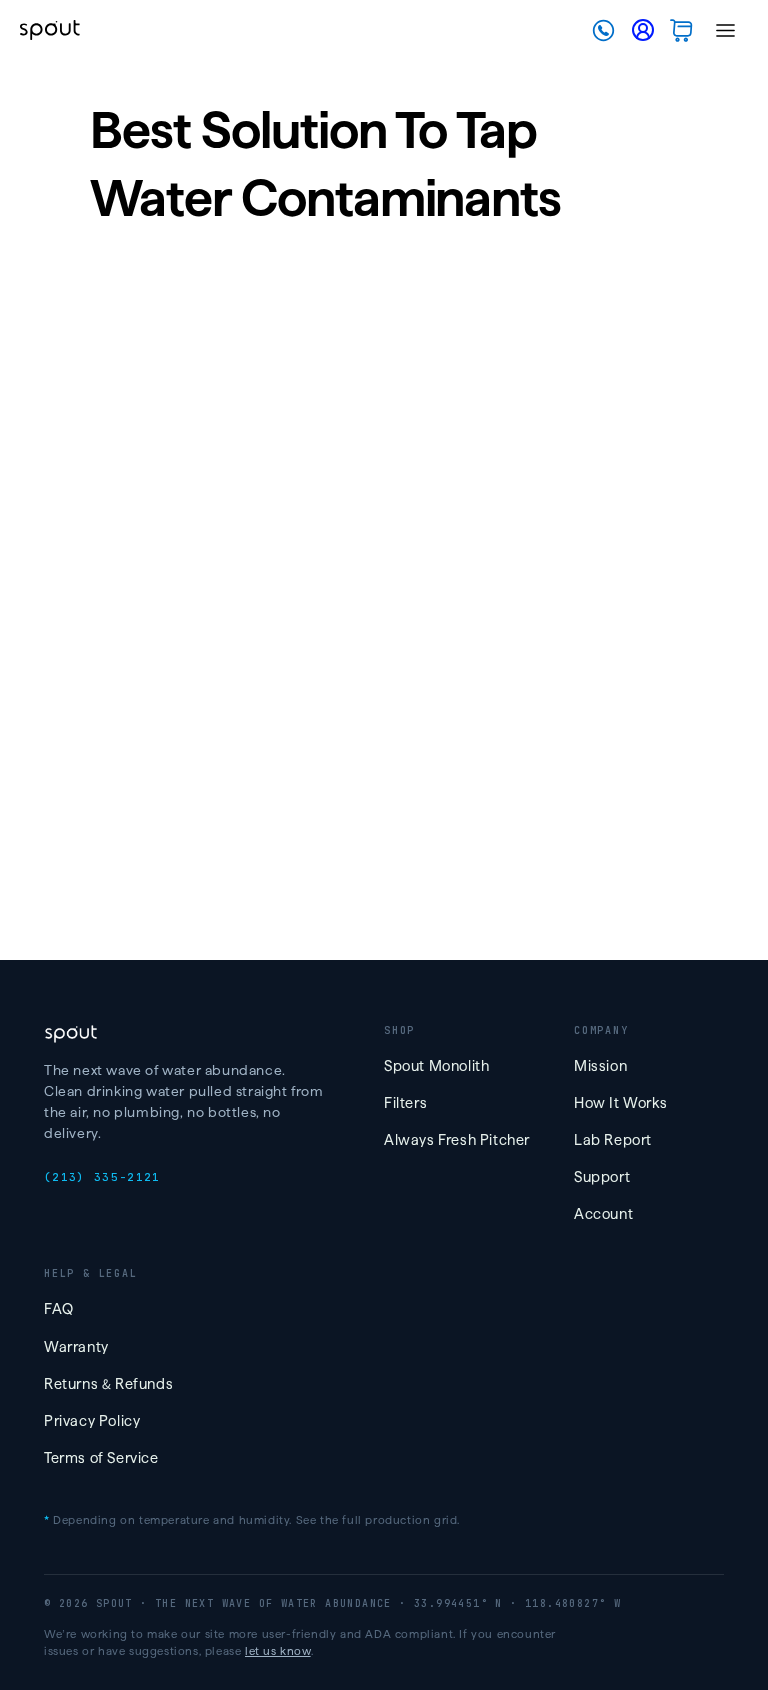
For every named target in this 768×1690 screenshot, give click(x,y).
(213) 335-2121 (102, 1177)
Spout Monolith (436, 1066)
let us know (278, 1651)
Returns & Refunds (108, 1384)
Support (602, 1177)
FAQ (59, 1309)
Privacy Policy (92, 1421)
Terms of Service (101, 1458)
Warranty (76, 1347)
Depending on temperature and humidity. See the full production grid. (252, 1520)
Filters (405, 1103)
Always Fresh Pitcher (457, 1140)
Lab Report (613, 1140)
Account (603, 1214)
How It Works (620, 1103)
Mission (600, 1066)
